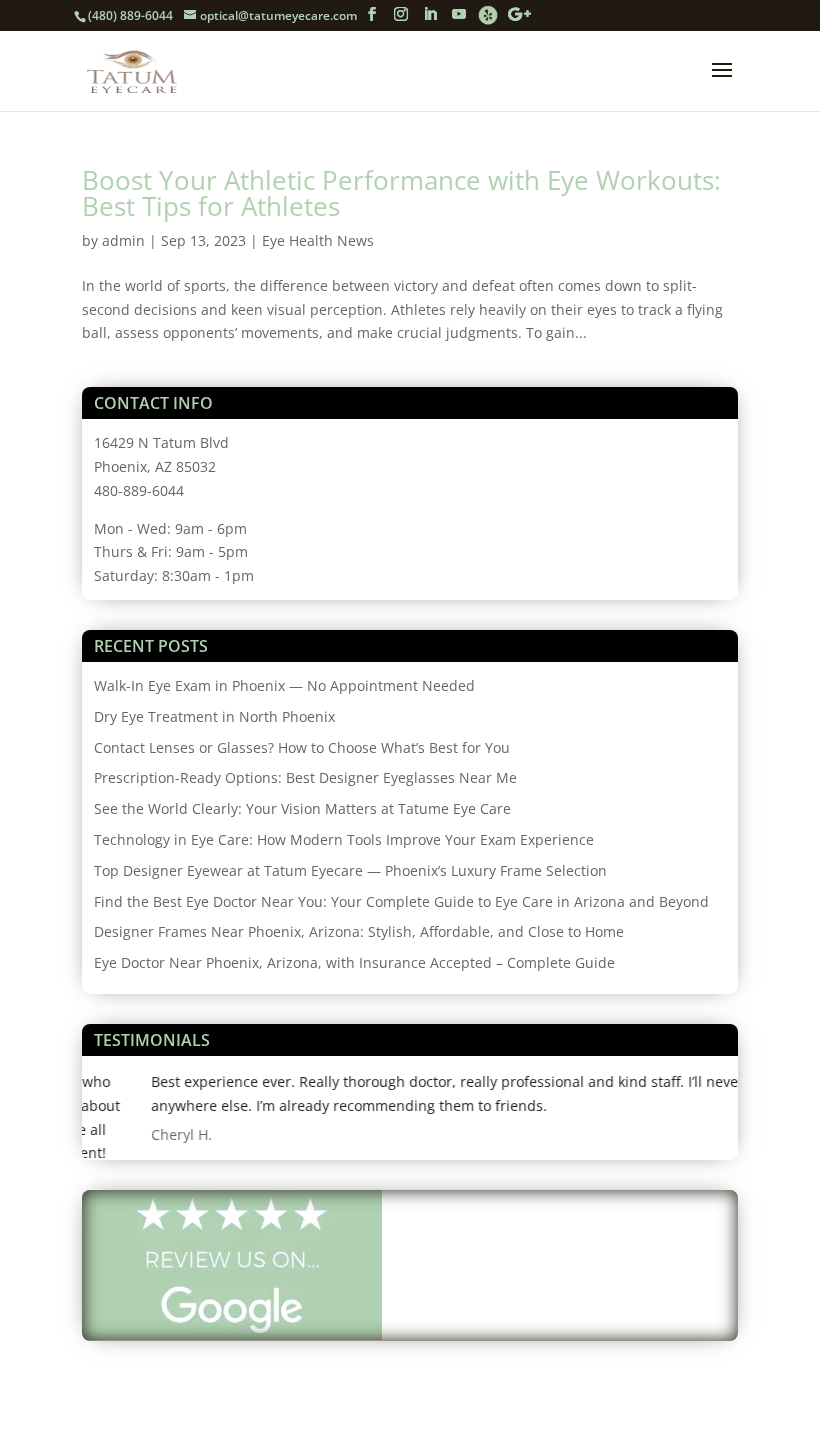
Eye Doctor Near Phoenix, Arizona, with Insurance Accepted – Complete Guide (354, 962)
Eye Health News (318, 240)
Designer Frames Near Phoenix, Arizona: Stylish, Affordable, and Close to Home (359, 931)
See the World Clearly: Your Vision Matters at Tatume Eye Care (302, 808)
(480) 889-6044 (130, 15)
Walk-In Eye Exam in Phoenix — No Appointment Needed (284, 685)
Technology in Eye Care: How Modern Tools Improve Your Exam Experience (344, 839)
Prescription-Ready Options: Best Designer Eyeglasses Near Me (305, 777)
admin (123, 240)
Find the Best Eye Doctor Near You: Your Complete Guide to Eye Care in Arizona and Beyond (401, 901)
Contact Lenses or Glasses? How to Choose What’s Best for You (302, 747)
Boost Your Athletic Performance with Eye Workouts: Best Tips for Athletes (401, 193)
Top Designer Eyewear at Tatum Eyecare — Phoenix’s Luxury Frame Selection (350, 870)
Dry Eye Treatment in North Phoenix (214, 716)
